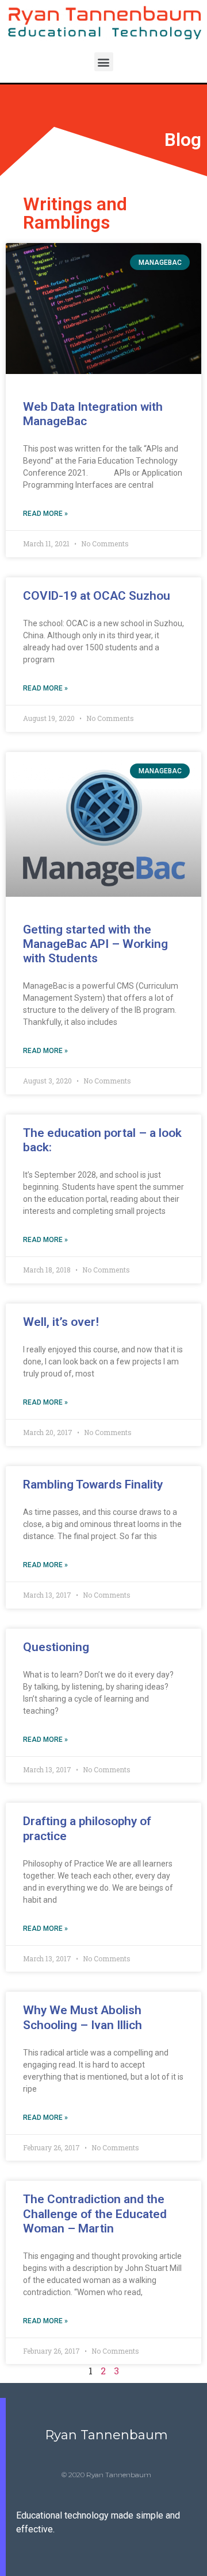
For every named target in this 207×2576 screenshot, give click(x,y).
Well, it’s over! (61, 1322)
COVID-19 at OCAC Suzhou (97, 596)
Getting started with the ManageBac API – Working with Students (95, 944)
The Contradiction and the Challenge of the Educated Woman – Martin (95, 2213)
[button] (104, 62)
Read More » (45, 514)
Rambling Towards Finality (93, 1484)
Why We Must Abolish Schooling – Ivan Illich (83, 2017)
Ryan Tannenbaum (106, 2435)
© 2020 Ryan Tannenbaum (106, 2475)
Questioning (56, 1647)
